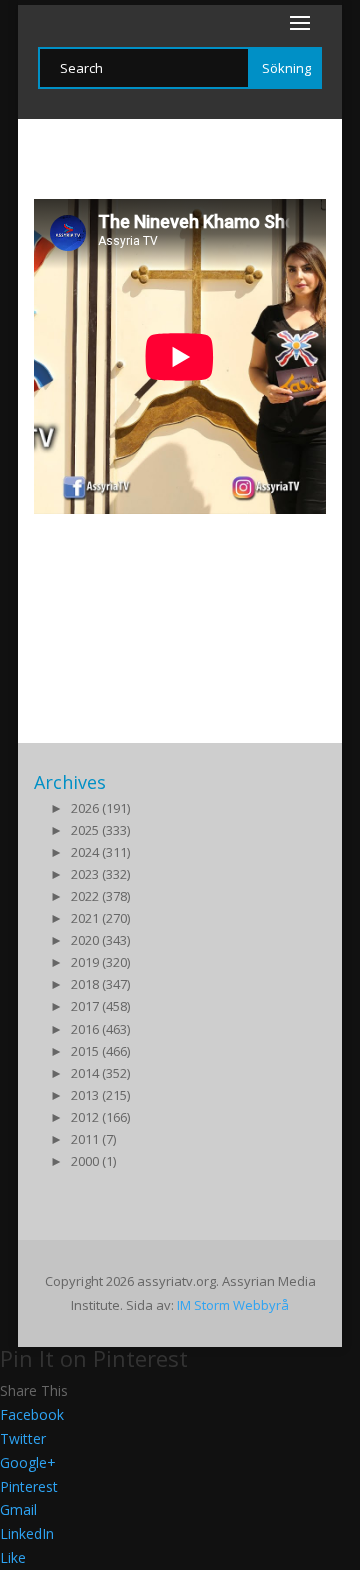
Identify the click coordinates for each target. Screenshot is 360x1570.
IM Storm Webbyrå (233, 1305)
